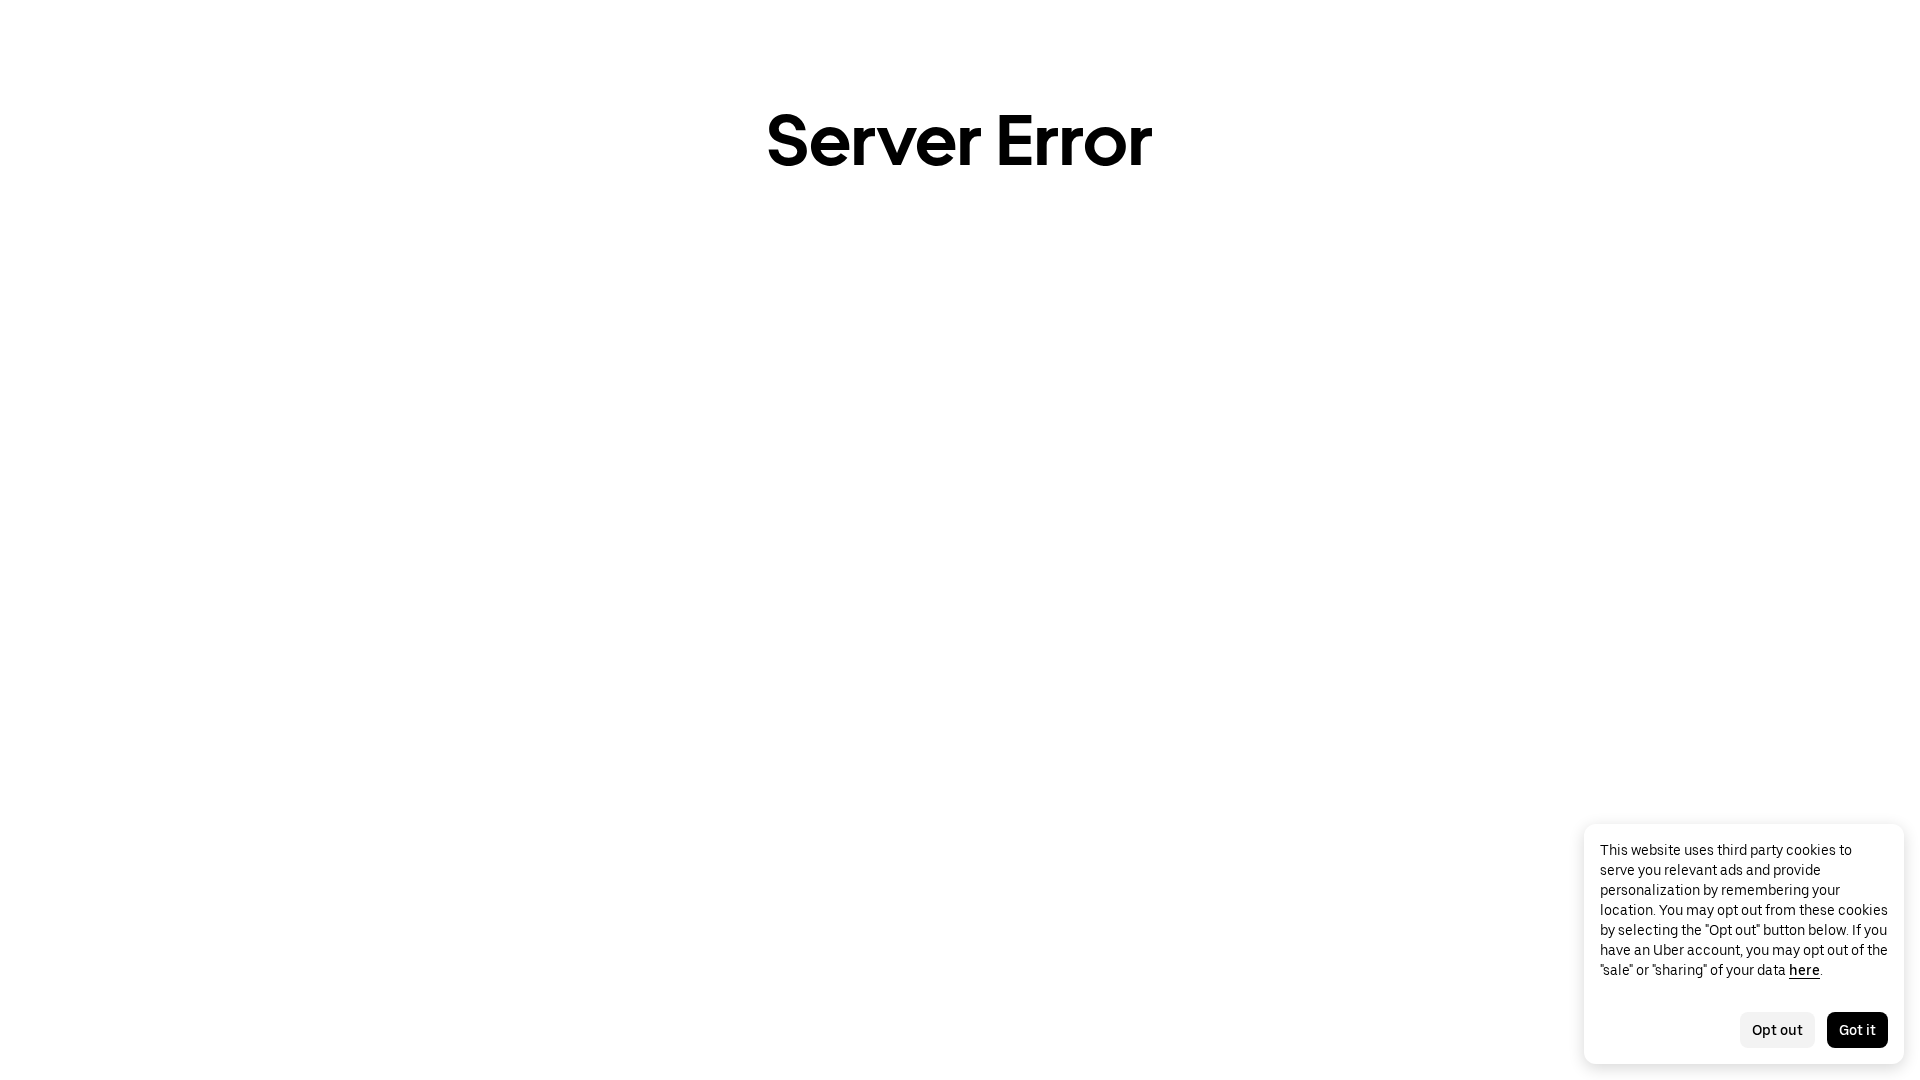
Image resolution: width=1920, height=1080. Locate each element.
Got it (1857, 1030)
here (1804, 970)
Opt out (1777, 1030)
